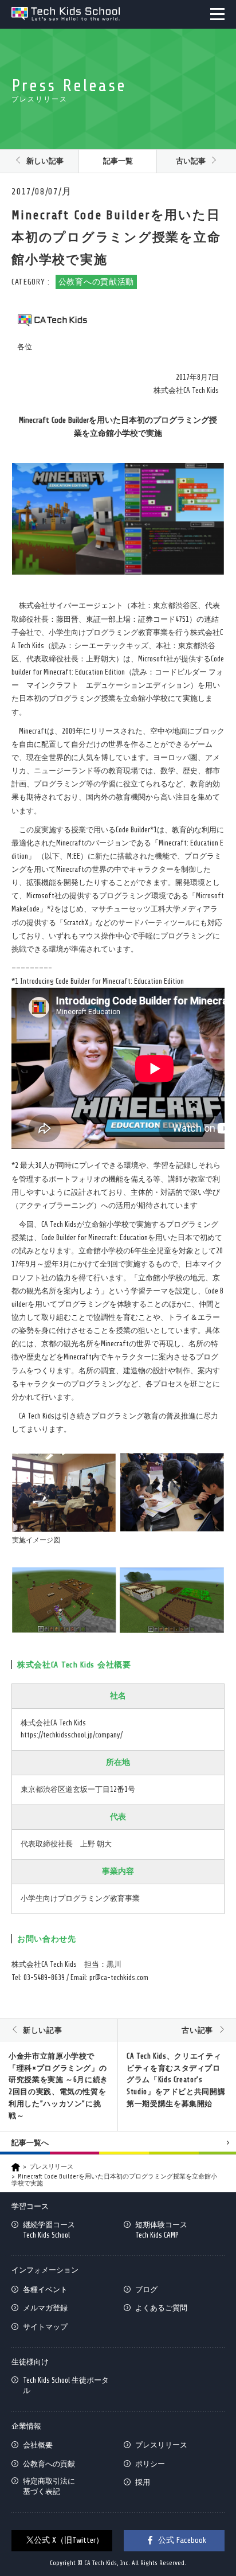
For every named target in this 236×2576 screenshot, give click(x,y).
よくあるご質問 (161, 2308)
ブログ (146, 2289)
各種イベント (45, 2289)
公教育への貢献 (49, 2464)
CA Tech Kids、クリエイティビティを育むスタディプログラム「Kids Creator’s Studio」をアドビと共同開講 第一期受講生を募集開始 (176, 2080)
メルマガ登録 (45, 2308)
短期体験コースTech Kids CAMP (161, 2230)
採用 (143, 2482)
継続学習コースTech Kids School (49, 2230)
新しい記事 (45, 161)
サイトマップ (45, 2327)
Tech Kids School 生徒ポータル (66, 2385)
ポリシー (150, 2464)
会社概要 (38, 2445)
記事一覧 (118, 161)
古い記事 (191, 161)
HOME (16, 2167)
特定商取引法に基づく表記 (49, 2486)
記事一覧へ (30, 2143)
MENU (217, 14)
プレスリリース (51, 2167)
